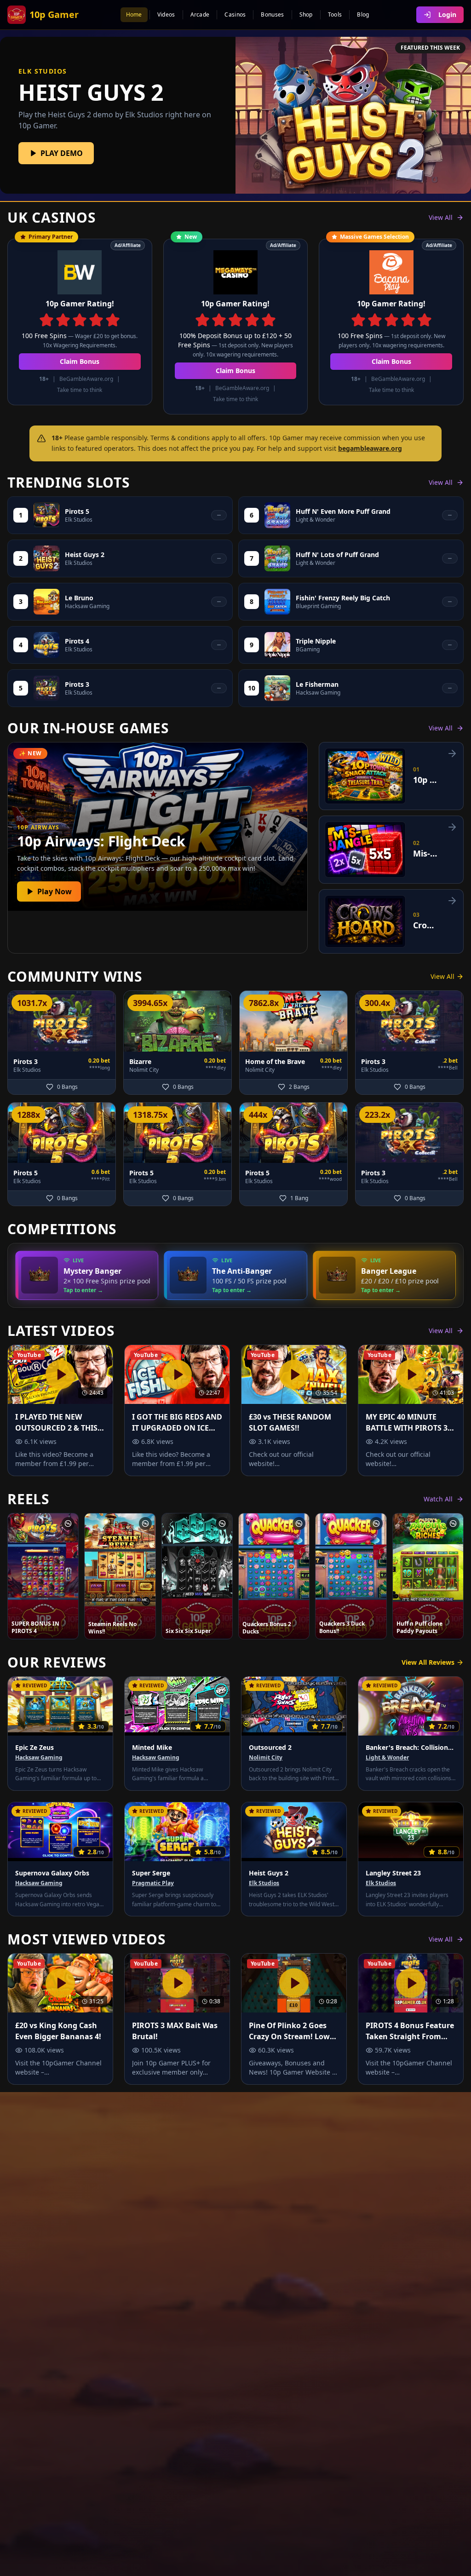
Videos (166, 14)
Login (447, 14)
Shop (306, 14)
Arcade (200, 14)
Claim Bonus (80, 361)
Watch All (438, 1499)
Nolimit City (266, 1758)
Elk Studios (264, 1883)
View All (441, 217)
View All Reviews (428, 1662)
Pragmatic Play (153, 1883)
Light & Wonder (387, 1758)
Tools (335, 14)
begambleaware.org (370, 448)
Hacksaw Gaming (39, 1758)
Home (134, 14)
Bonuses (272, 14)
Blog (363, 14)
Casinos (235, 14)
